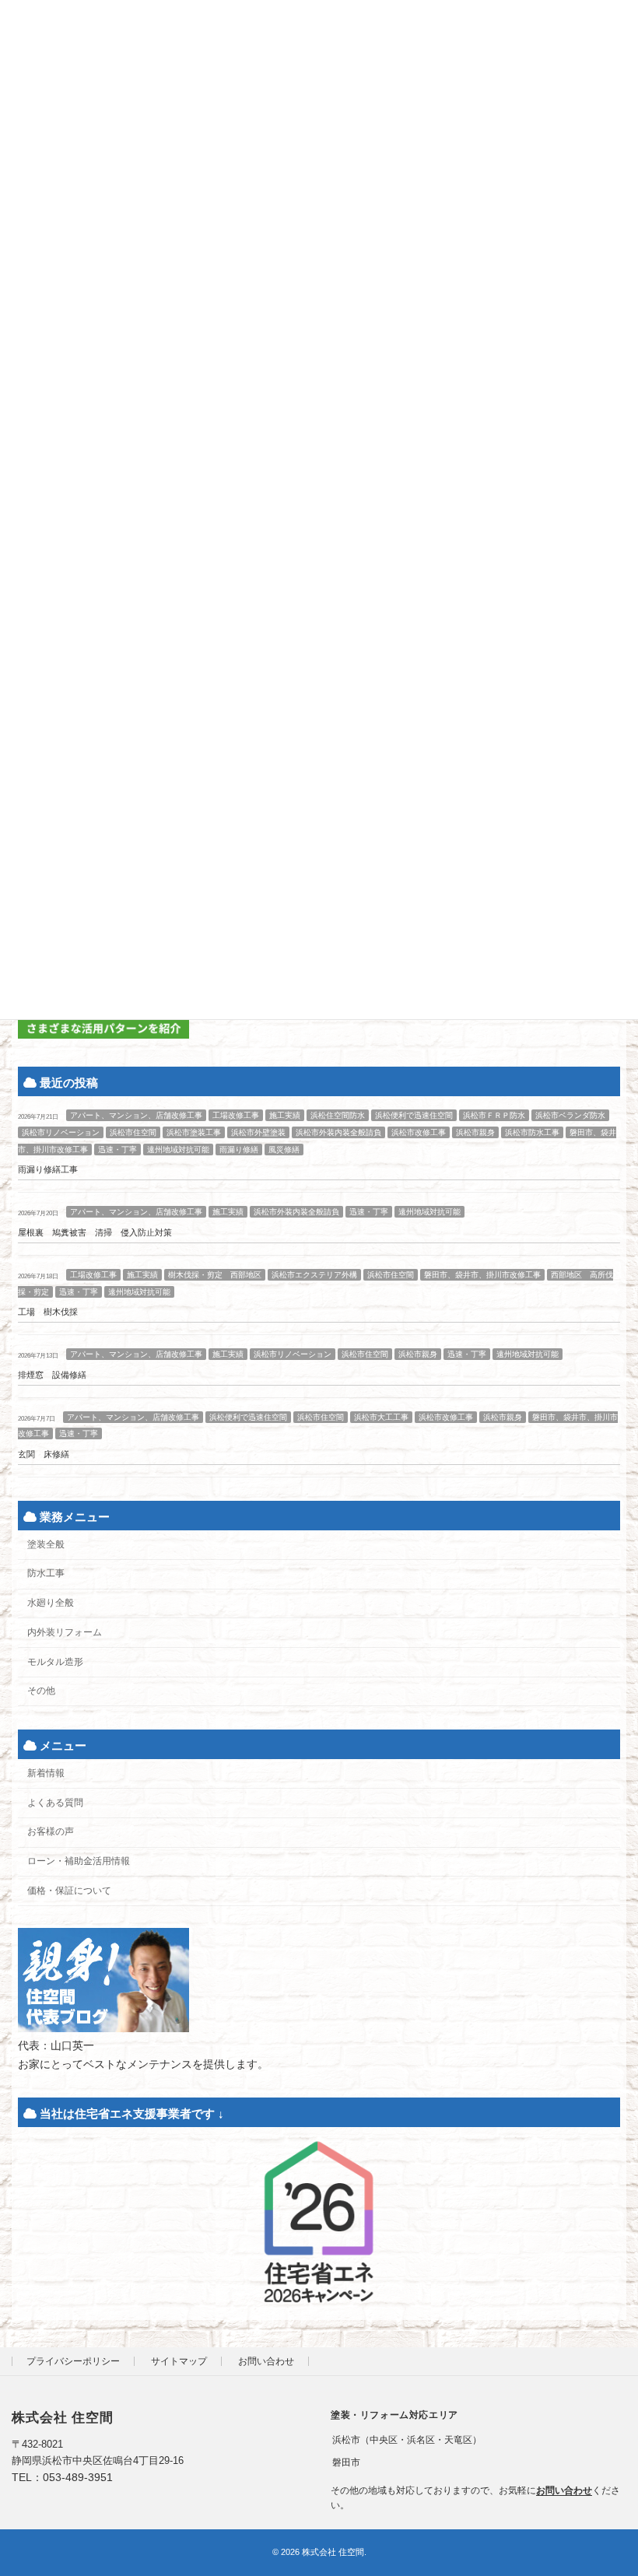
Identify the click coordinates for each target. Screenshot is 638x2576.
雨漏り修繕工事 (48, 1170)
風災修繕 (284, 1150)
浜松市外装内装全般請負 (338, 1132)
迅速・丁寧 (117, 1150)
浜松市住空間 (133, 1132)
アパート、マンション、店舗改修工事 (136, 1115)
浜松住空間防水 (338, 1115)
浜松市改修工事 (419, 1132)
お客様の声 (51, 1831)
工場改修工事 (236, 1115)
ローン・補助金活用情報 (79, 1861)
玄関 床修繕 (44, 1454)
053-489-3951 (78, 2477)
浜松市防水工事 (532, 1132)
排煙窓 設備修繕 (52, 1375)
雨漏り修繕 (239, 1150)
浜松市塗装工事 (194, 1132)
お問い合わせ (266, 2361)
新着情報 (46, 1773)
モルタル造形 (55, 1662)
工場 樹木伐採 (48, 1312)
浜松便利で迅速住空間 (414, 1115)
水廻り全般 (51, 1603)
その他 (41, 1691)
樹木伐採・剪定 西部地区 (215, 1275)
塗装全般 (46, 1544)
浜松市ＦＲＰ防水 (494, 1115)
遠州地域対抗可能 (178, 1150)
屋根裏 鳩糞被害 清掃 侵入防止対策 (95, 1232)
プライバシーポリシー (73, 2361)
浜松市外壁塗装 (258, 1132)
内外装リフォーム (65, 1632)
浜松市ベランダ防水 (570, 1115)
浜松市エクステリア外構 (314, 1275)
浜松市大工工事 (381, 1417)
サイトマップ (179, 2361)
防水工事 (46, 1573)
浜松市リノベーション (61, 1132)
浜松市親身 (475, 1132)
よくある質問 (55, 1803)
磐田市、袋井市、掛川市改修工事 (482, 1275)
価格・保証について (69, 1891)
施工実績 (285, 1115)
